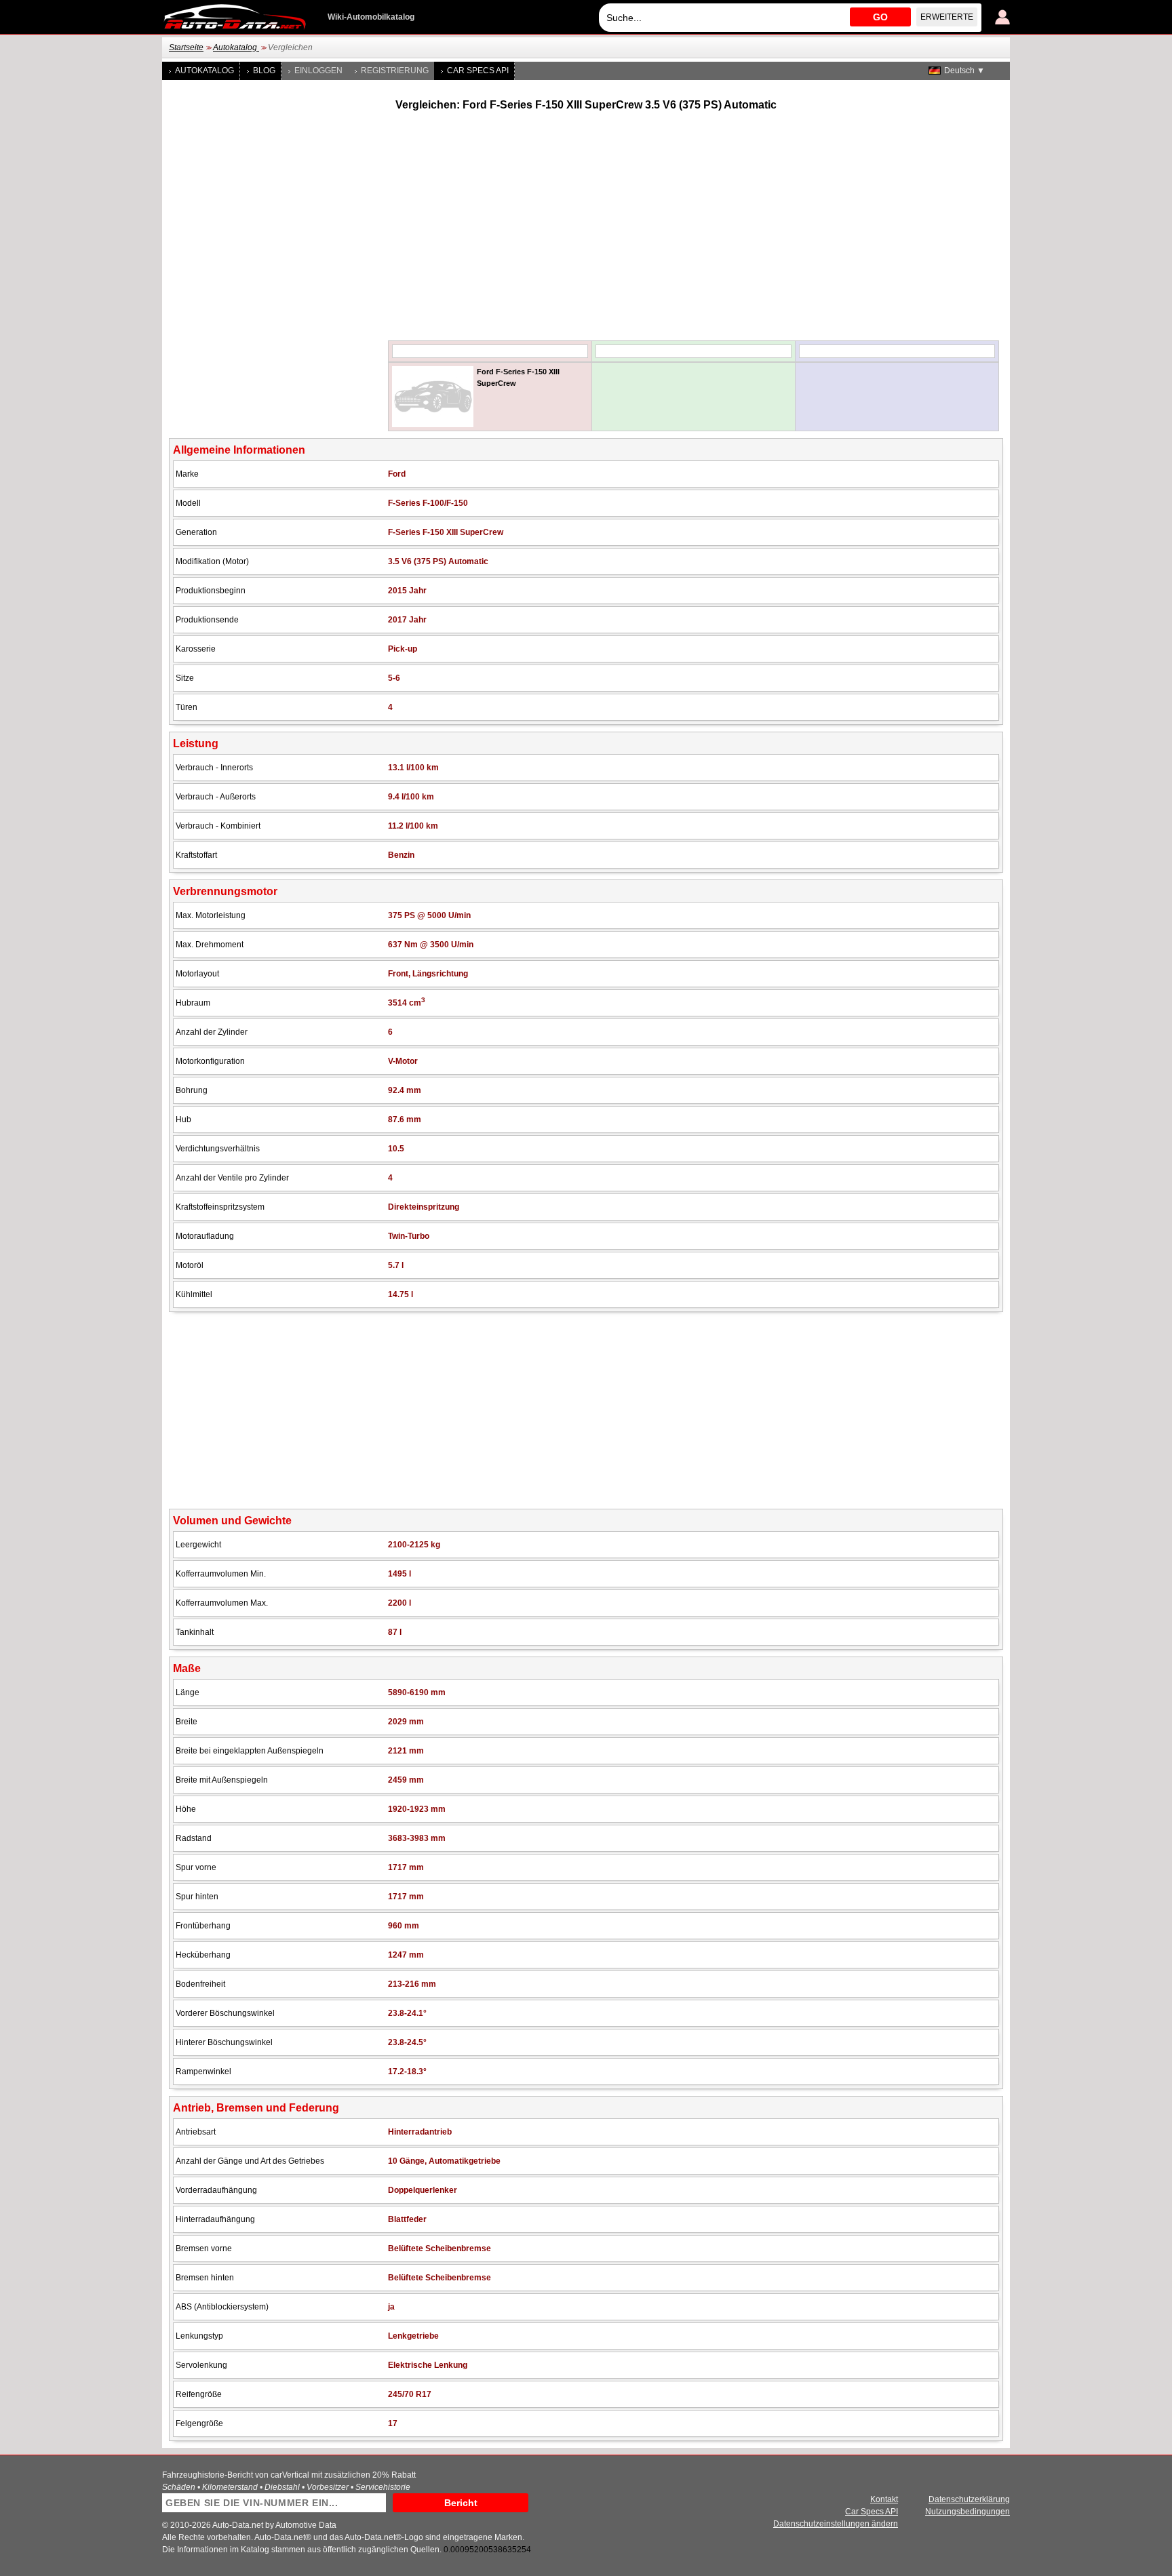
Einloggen (318, 71)
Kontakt (884, 2499)
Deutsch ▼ (964, 71)
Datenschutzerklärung (969, 2499)
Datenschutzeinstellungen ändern (836, 2524)
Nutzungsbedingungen (968, 2512)
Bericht (461, 2503)
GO (880, 17)
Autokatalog (236, 47)
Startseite (186, 47)
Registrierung (395, 71)
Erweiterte (947, 17)
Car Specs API (478, 71)
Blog (264, 71)
